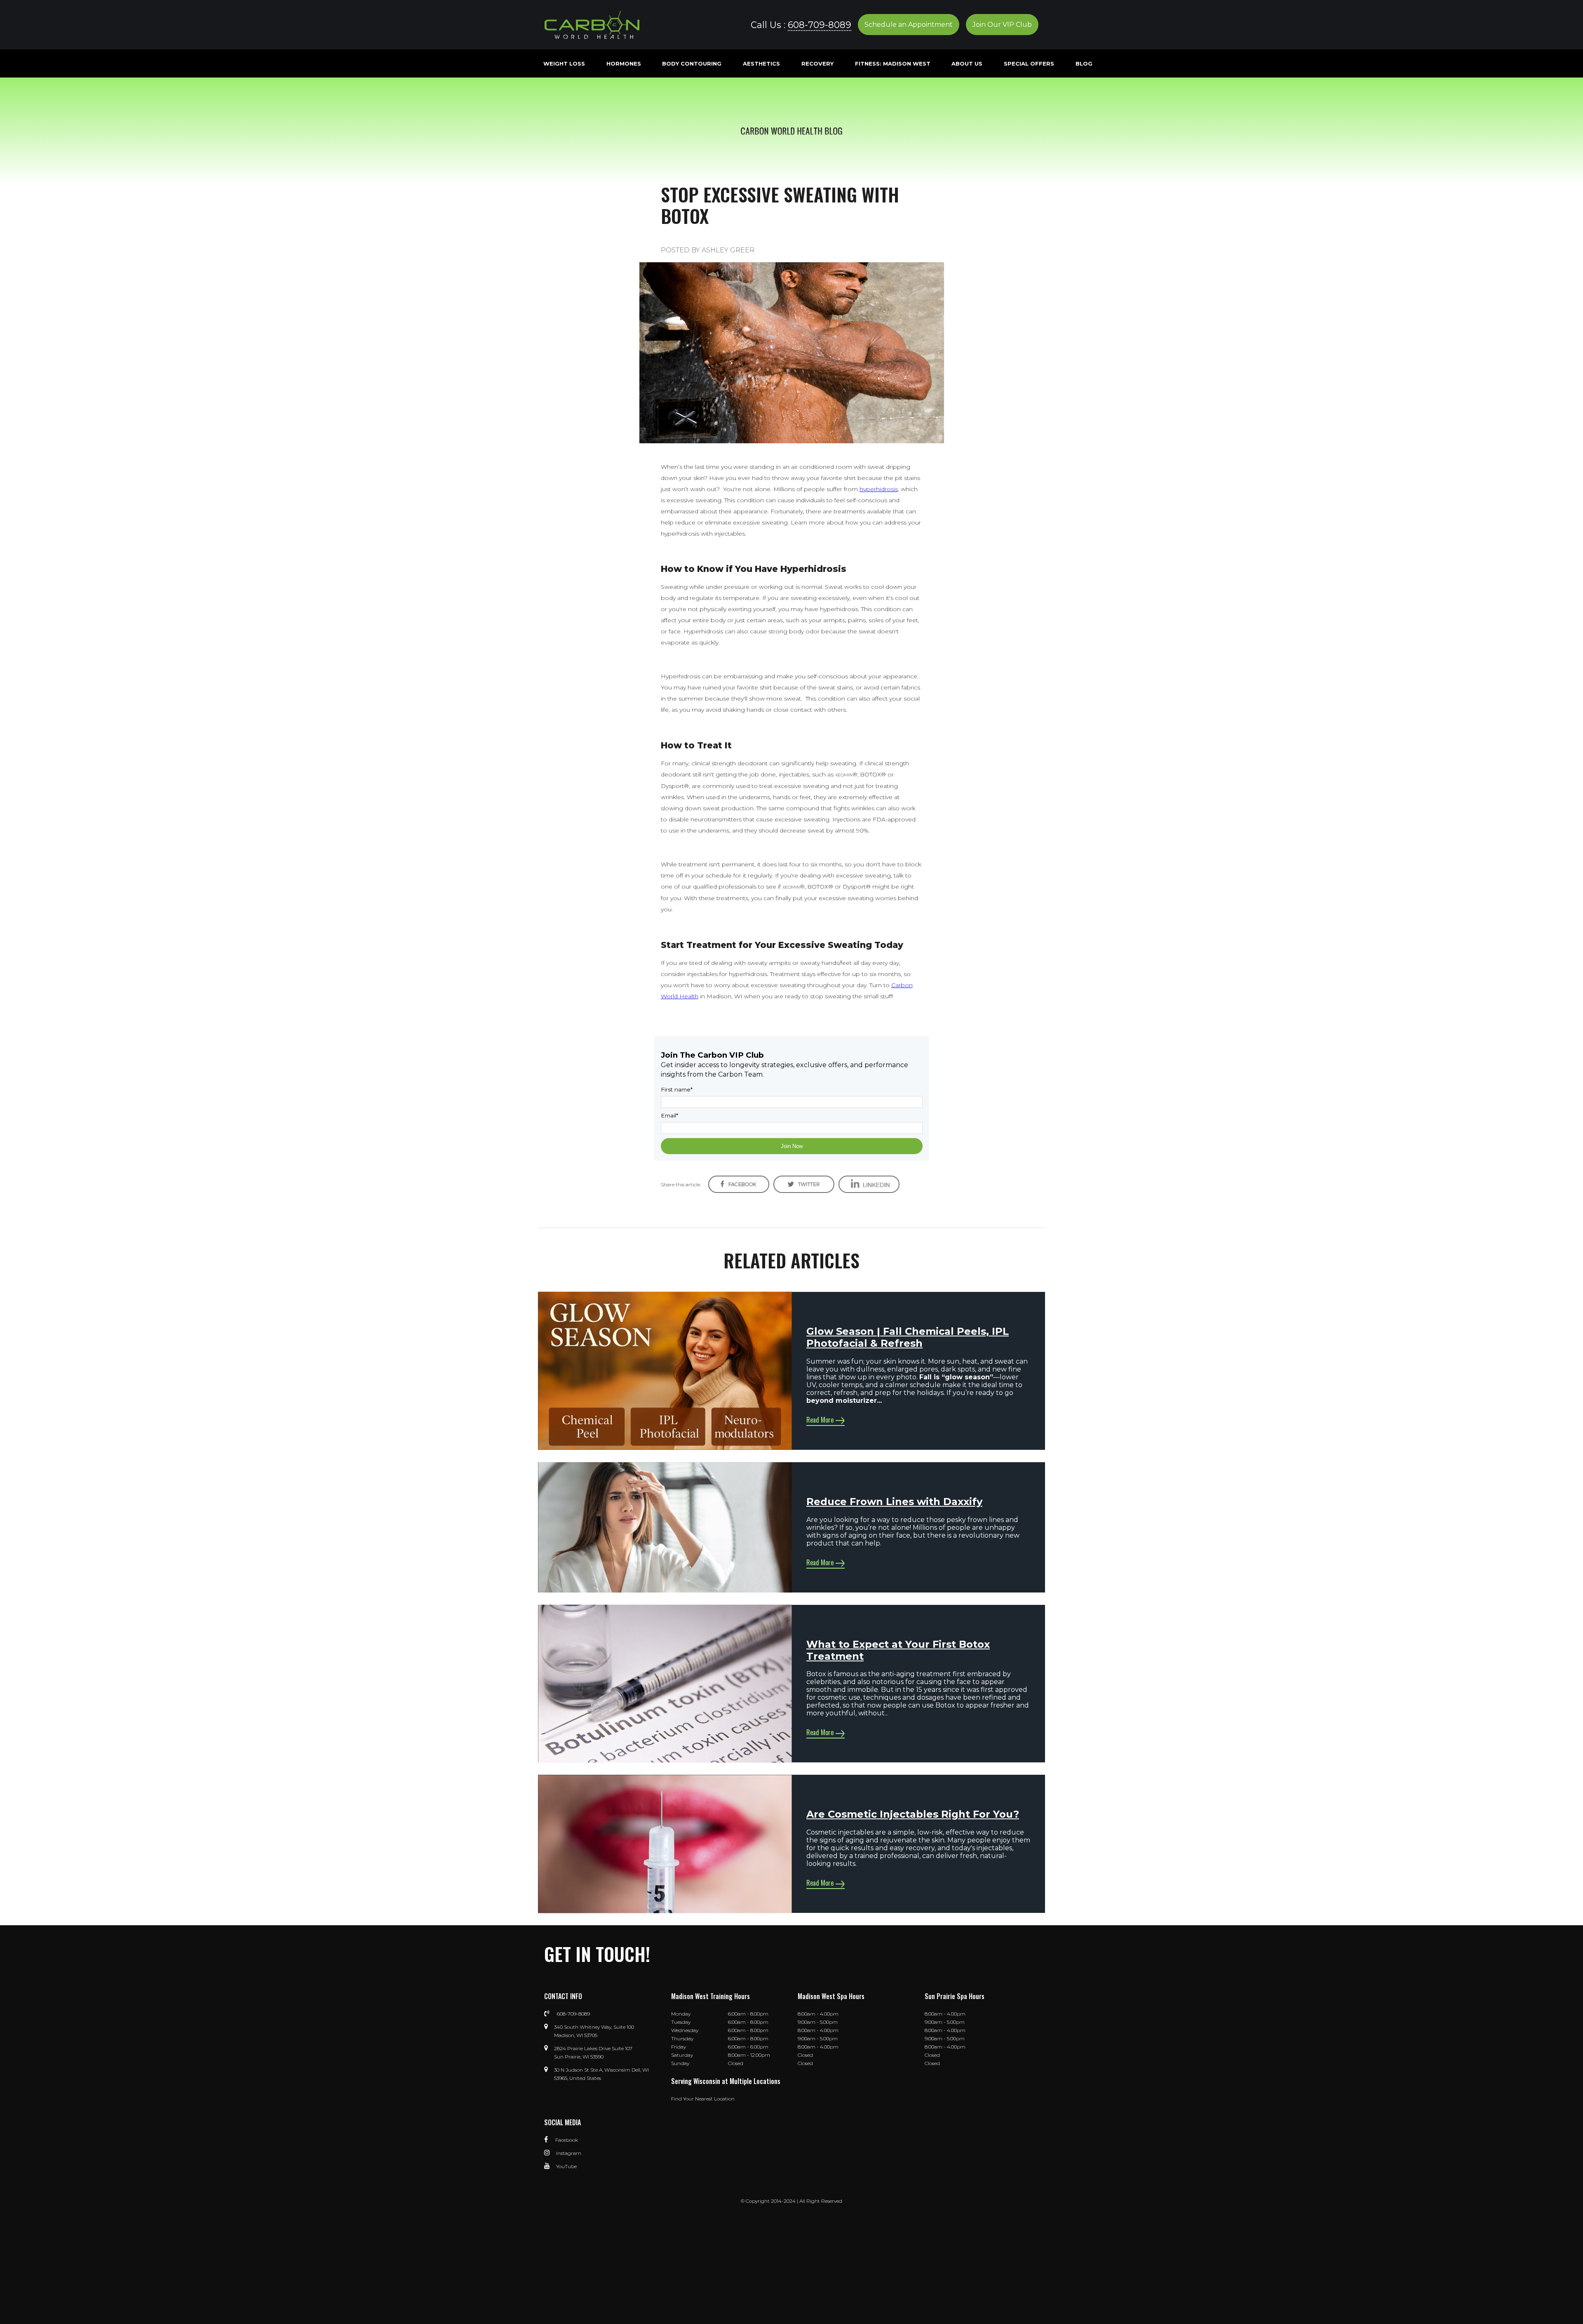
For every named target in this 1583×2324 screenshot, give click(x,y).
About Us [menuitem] (967, 64)
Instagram (569, 2153)
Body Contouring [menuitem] (692, 64)
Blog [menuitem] (1084, 64)
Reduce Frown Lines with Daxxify (894, 1502)
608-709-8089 (820, 25)
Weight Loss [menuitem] (564, 64)
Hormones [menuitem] (624, 64)
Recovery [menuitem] (817, 64)
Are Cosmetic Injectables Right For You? (913, 1814)
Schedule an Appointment (909, 25)
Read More (820, 1420)
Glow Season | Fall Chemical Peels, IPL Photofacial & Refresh (908, 1337)
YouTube (566, 2166)
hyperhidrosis (879, 489)
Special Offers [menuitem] (1029, 64)
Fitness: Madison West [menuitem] (893, 64)
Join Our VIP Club (1002, 25)
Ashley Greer (728, 250)
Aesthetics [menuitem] (761, 64)
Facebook (566, 2140)
